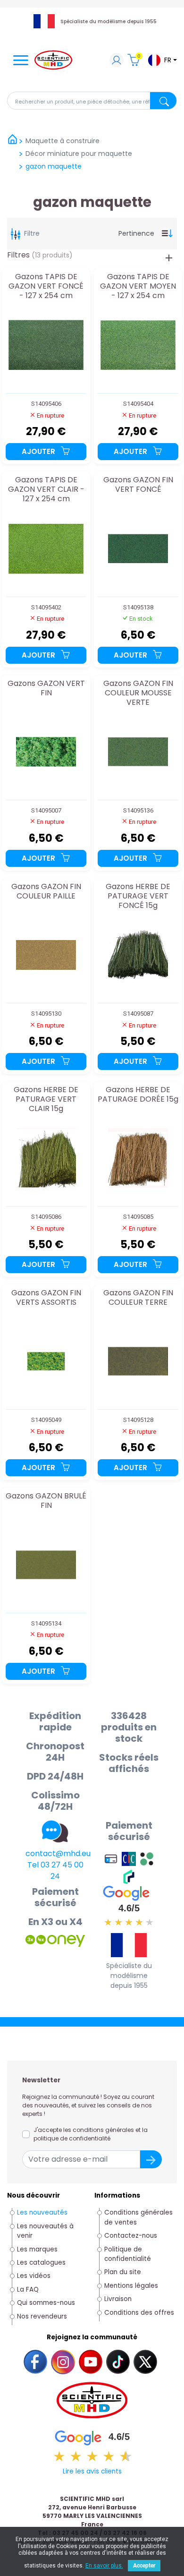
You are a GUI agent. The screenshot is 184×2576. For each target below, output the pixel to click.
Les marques (37, 2249)
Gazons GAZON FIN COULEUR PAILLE (46, 892)
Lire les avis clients (92, 2471)
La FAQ (28, 2289)
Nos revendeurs (42, 2316)
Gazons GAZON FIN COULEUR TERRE (138, 1298)
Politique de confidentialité (128, 2254)
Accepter (144, 2566)
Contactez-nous (131, 2236)
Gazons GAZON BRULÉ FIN (46, 1501)
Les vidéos (34, 2276)
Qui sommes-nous (46, 2303)
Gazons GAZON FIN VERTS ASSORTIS (46, 1298)
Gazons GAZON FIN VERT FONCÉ (138, 485)
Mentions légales (131, 2286)
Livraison (118, 2299)
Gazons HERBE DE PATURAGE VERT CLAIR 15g (46, 1099)
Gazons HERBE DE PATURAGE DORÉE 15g (138, 1095)
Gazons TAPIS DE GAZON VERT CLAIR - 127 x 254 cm (46, 489)
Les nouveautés (42, 2212)
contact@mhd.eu (58, 1853)
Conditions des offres (140, 2313)
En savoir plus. (104, 2566)
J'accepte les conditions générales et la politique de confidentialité (91, 2134)
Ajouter (39, 451)
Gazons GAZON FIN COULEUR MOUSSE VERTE (138, 693)
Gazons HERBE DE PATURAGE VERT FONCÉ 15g (138, 896)
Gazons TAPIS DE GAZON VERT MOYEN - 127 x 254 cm (138, 286)
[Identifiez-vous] (117, 61)
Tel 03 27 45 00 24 (55, 1870)
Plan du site (123, 2272)
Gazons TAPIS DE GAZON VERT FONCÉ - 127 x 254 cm (46, 286)
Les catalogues (41, 2263)
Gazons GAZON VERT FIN (46, 689)
